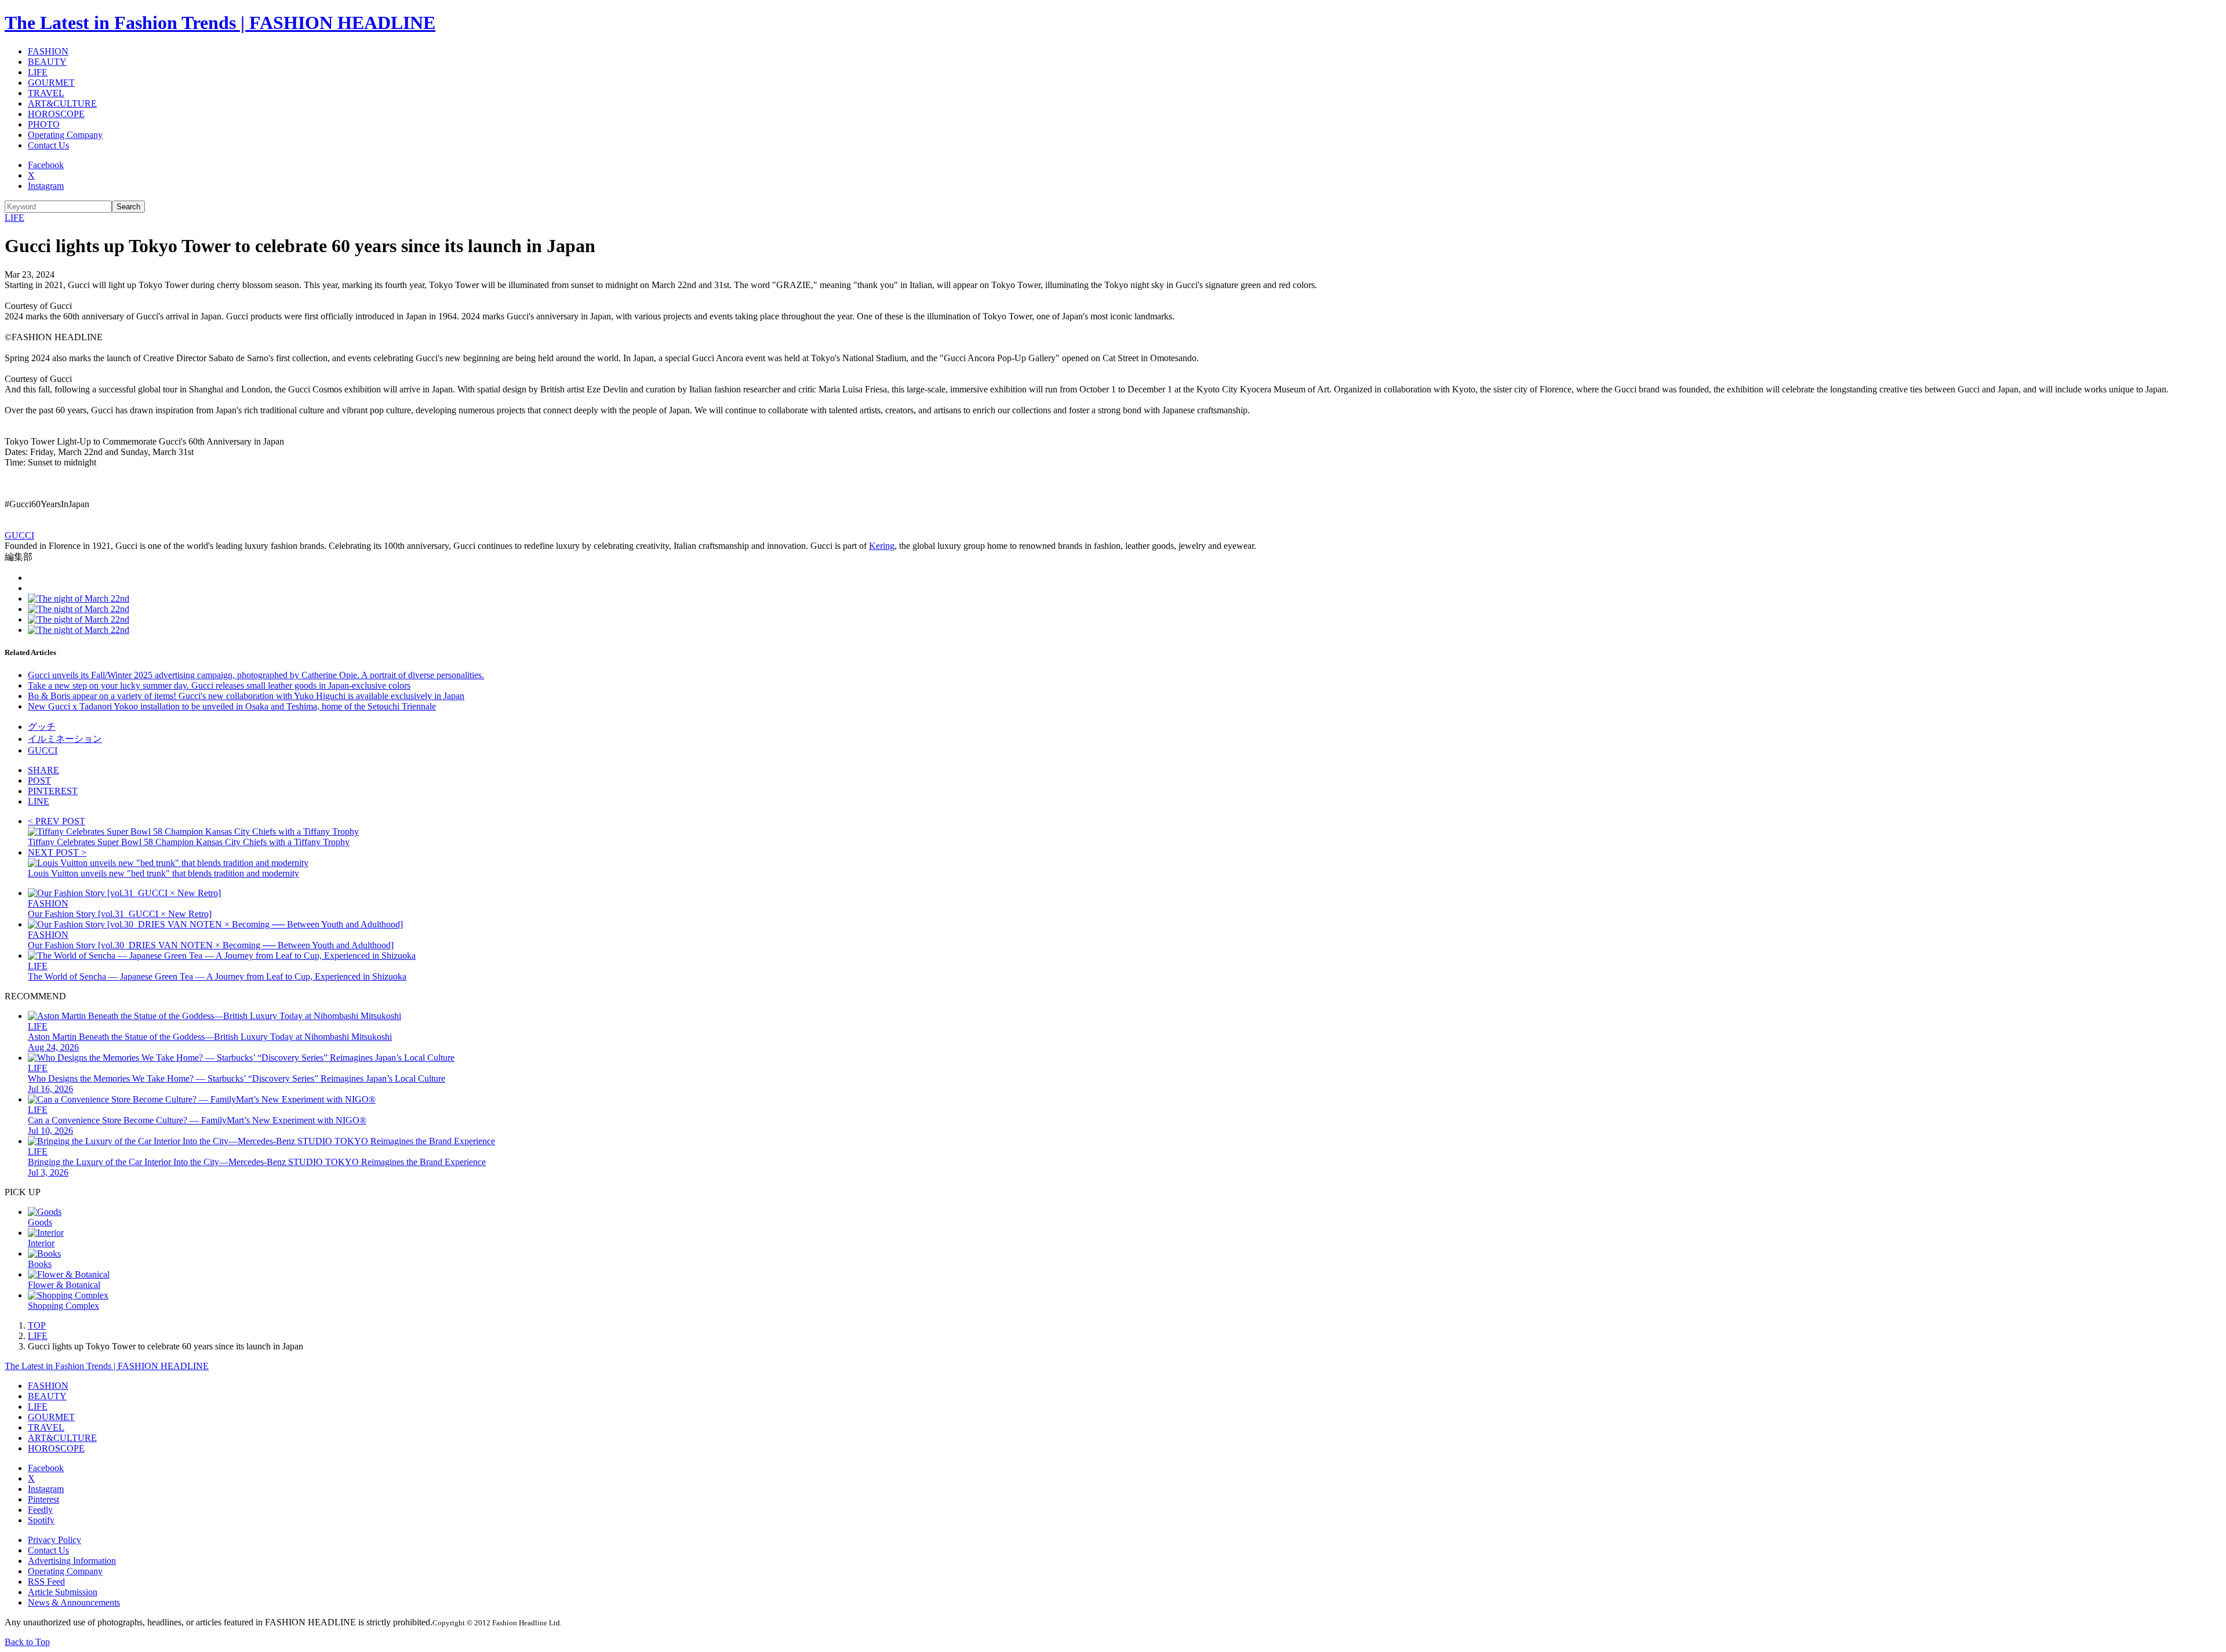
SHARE (43, 770)
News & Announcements (74, 1602)
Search (128, 207)
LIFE (38, 72)
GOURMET (51, 83)
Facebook (46, 165)
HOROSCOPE (56, 114)
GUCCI (19, 535)
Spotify (41, 1520)
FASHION (48, 51)
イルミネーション (65, 739)
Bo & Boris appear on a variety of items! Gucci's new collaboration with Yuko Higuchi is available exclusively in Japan (246, 696)
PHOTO (44, 124)
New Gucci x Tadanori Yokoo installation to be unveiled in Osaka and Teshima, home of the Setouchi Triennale (232, 706)
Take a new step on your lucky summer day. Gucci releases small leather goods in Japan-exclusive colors (219, 685)
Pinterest (43, 1499)
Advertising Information (72, 1561)
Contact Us (48, 145)
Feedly (40, 1510)
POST (39, 780)
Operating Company (65, 135)
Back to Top (27, 1642)
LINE (39, 801)
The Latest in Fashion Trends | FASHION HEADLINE (220, 23)
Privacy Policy (54, 1540)
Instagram (46, 186)
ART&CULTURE (62, 103)
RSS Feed (46, 1582)
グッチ (42, 727)
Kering (882, 546)
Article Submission (63, 1592)
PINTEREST (53, 791)
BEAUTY (47, 62)
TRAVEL (46, 93)
